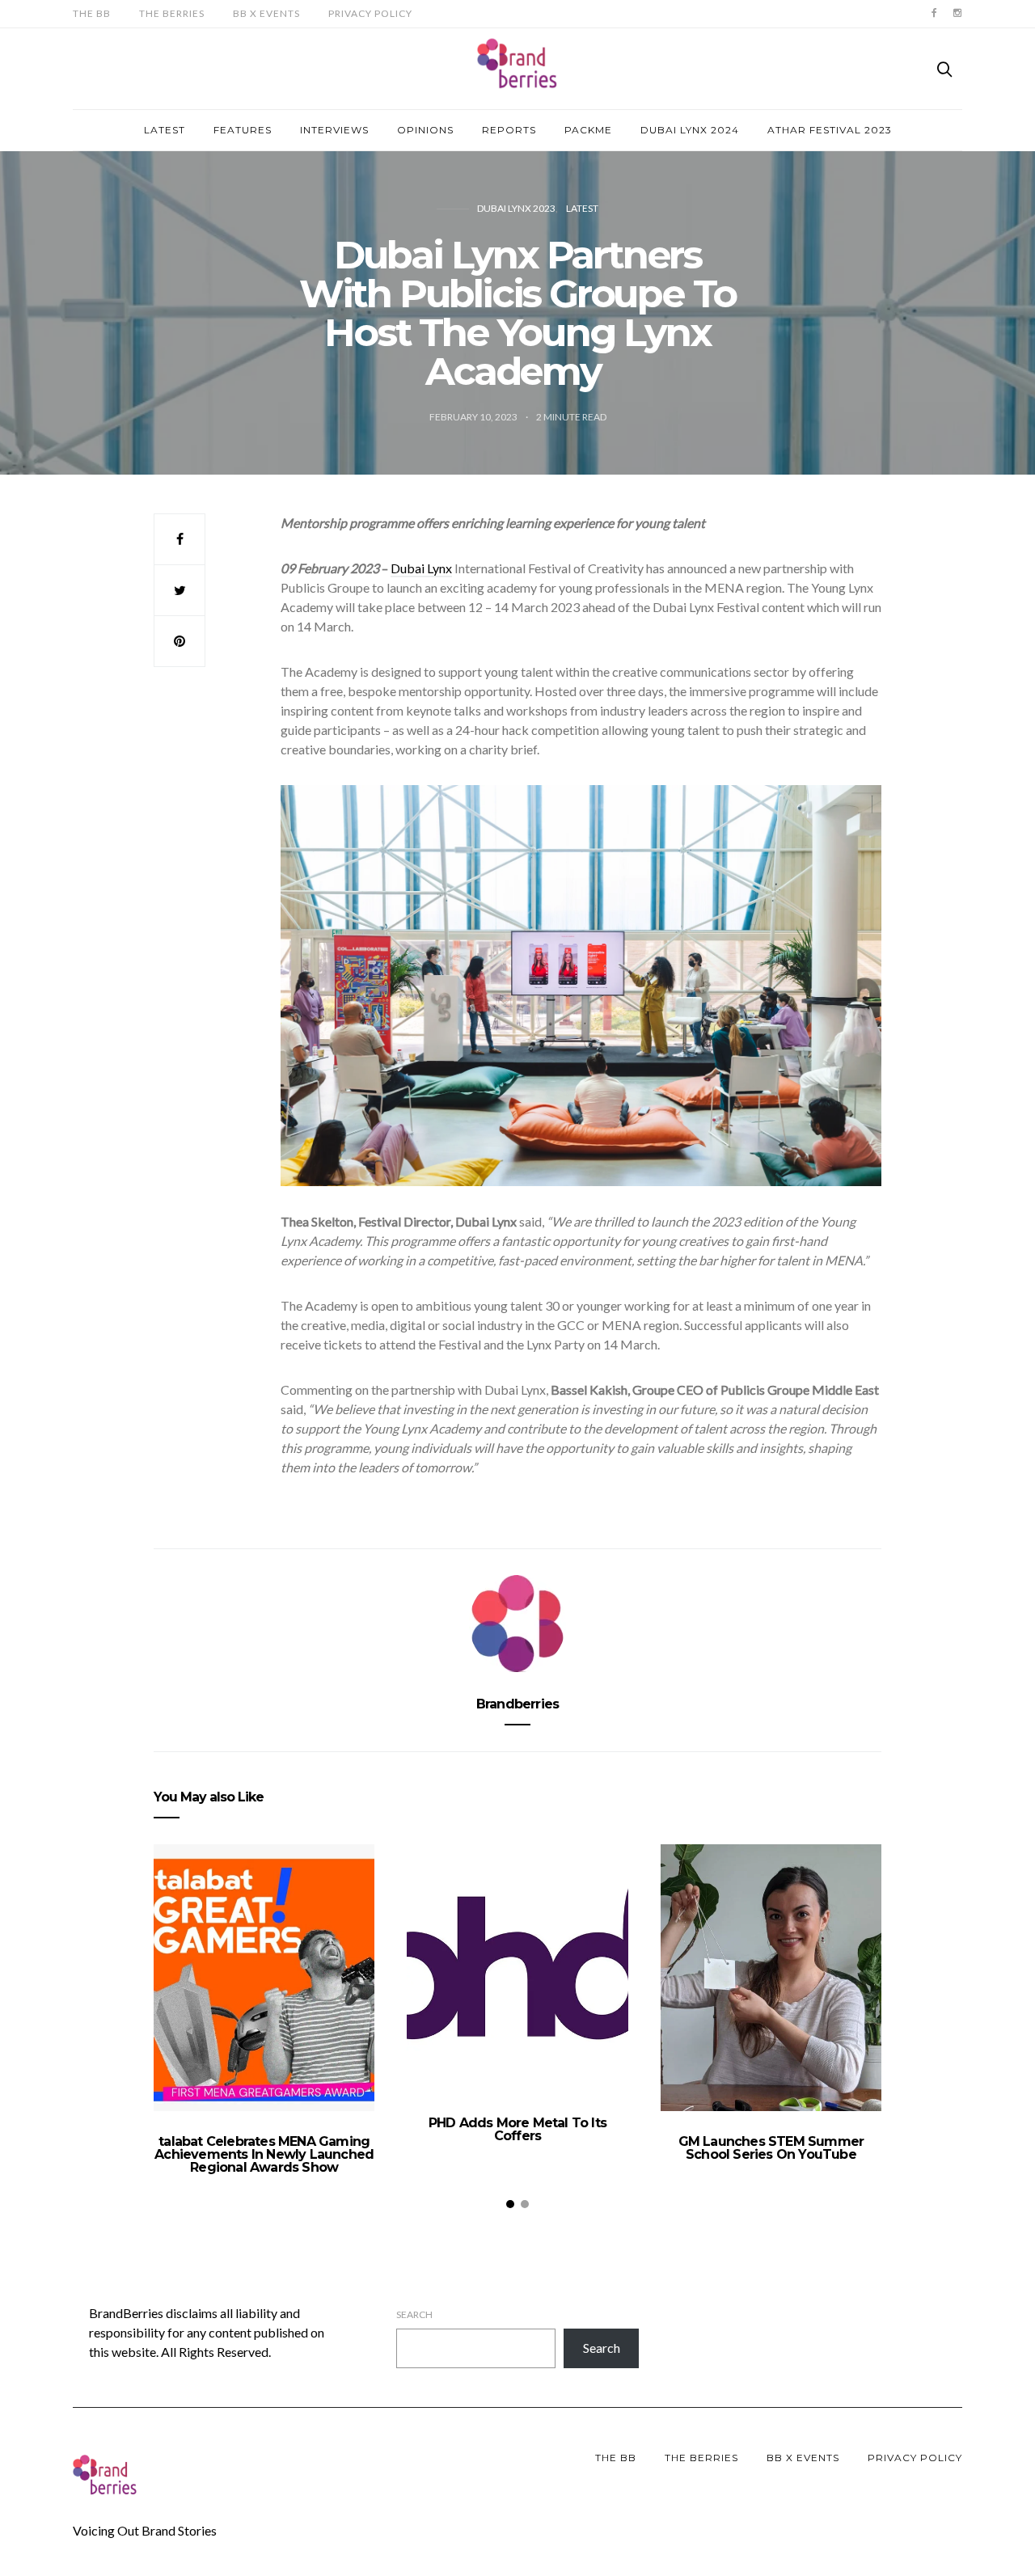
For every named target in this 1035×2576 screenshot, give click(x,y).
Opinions (425, 130)
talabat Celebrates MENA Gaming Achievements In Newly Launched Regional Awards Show (264, 2154)
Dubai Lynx (421, 568)
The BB (92, 13)
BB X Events (266, 13)
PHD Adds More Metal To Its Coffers (517, 2129)
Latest (165, 130)
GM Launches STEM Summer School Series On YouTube (771, 2148)
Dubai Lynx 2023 (516, 208)
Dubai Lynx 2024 (690, 130)
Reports (509, 130)
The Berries (172, 13)
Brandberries (517, 1704)
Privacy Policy (370, 13)
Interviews (334, 130)
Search (414, 2314)
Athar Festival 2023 (830, 130)
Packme (588, 130)
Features (243, 130)
